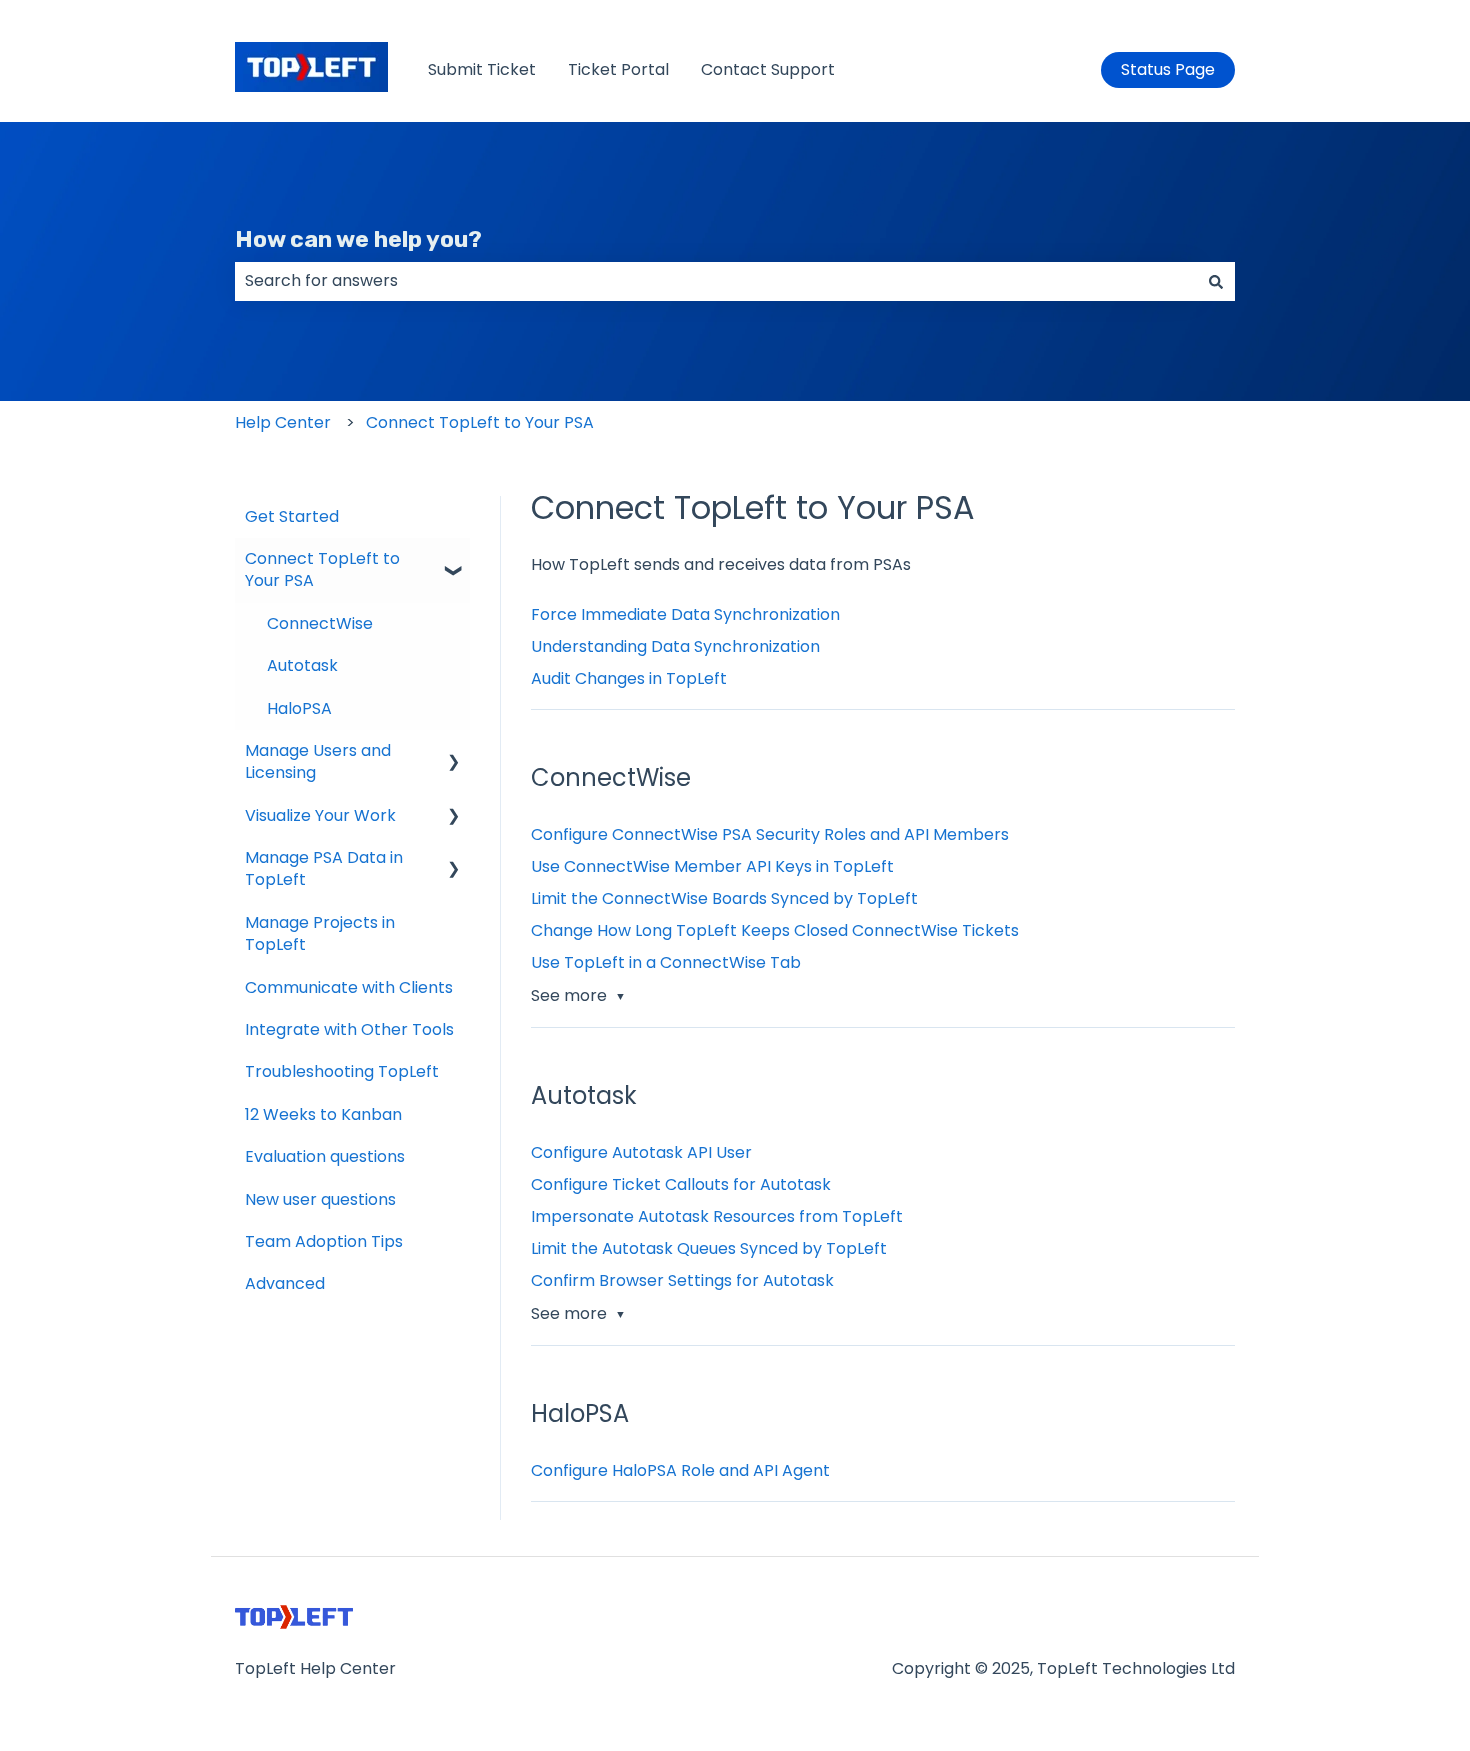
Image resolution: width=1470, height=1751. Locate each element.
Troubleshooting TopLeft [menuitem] (342, 1071)
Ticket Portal (618, 70)
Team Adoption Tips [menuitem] (324, 1241)
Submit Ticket (482, 70)
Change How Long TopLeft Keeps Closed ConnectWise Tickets (775, 930)
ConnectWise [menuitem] (320, 623)
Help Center (283, 422)
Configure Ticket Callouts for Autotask (681, 1184)
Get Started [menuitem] (292, 516)
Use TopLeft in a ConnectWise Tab (666, 962)
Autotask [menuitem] (302, 665)
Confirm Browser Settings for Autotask (682, 1280)
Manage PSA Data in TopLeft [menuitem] (324, 868)
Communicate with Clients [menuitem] (349, 987)
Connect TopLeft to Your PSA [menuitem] (322, 569)
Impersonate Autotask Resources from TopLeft (717, 1216)
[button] (454, 560)
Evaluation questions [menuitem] (325, 1156)
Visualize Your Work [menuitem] (320, 815)
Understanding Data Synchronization (675, 646)
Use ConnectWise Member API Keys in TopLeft (712, 866)
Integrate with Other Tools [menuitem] (349, 1029)
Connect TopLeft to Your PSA (480, 422)
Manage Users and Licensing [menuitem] (318, 761)
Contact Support (768, 70)
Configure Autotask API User (641, 1152)
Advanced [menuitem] (285, 1283)
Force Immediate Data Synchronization (685, 614)
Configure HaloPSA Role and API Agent (680, 1470)
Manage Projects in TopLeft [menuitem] (320, 933)
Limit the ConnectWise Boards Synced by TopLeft (724, 898)
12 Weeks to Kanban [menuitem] (323, 1114)
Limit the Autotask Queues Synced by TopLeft (709, 1248)
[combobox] (716, 281)
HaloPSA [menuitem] (299, 708)
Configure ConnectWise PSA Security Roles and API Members (770, 834)
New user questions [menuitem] (320, 1199)
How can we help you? (358, 239)
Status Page (1168, 69)
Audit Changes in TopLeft (629, 678)
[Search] (1216, 281)
